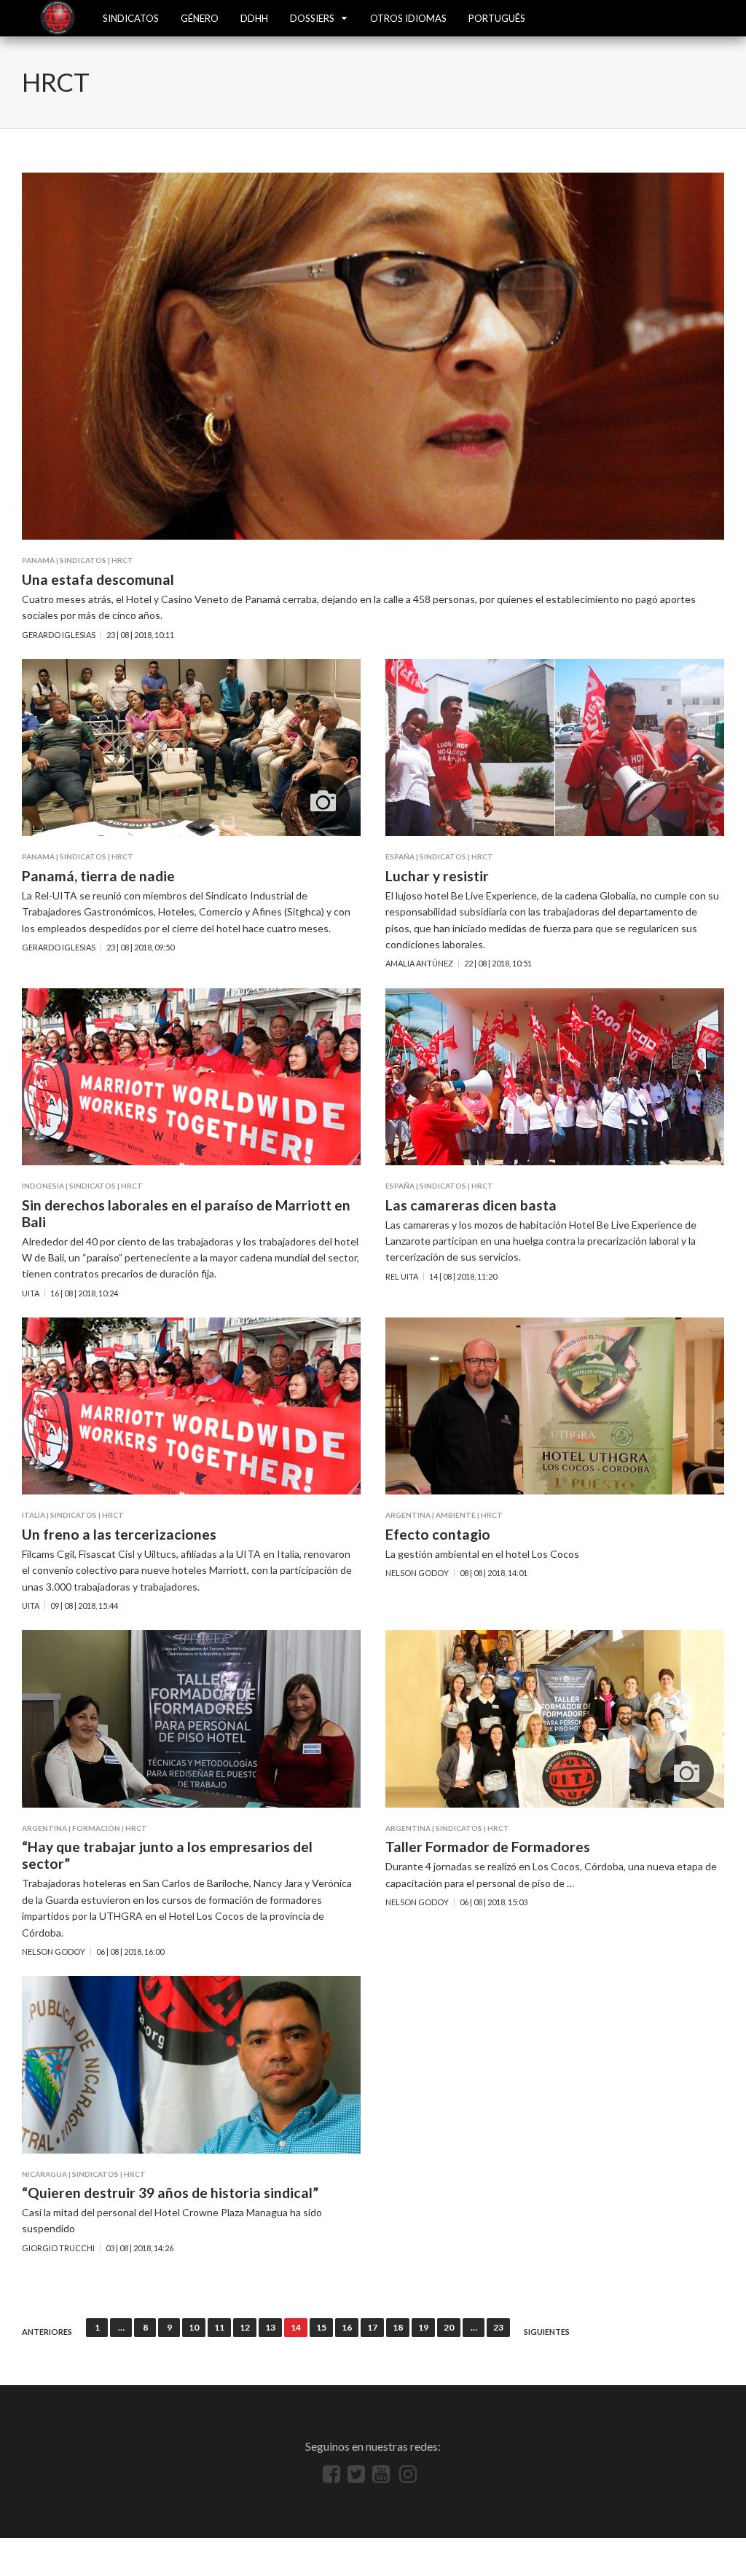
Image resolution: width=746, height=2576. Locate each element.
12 (245, 2327)
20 (449, 2327)
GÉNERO (200, 18)
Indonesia (43, 1186)
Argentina (408, 1515)
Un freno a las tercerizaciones (119, 1534)
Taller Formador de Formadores (488, 1847)
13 (270, 2327)
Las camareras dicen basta (471, 1205)
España (400, 856)
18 (398, 2327)
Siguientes (547, 2332)
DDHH (254, 18)
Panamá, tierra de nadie (98, 876)
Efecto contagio (438, 1534)
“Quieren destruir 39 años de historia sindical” (170, 2193)
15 (321, 2327)
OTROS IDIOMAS (408, 18)
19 (423, 2327)
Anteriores (47, 2332)
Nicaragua (44, 2174)
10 (194, 2327)
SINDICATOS (131, 18)
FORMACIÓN (96, 1828)
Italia (34, 1515)
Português (497, 18)
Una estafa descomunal (98, 579)
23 (498, 2327)
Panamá (38, 560)
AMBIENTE (456, 1515)
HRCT (122, 560)
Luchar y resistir (437, 876)
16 (347, 2327)
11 (219, 2327)
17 (372, 2327)
